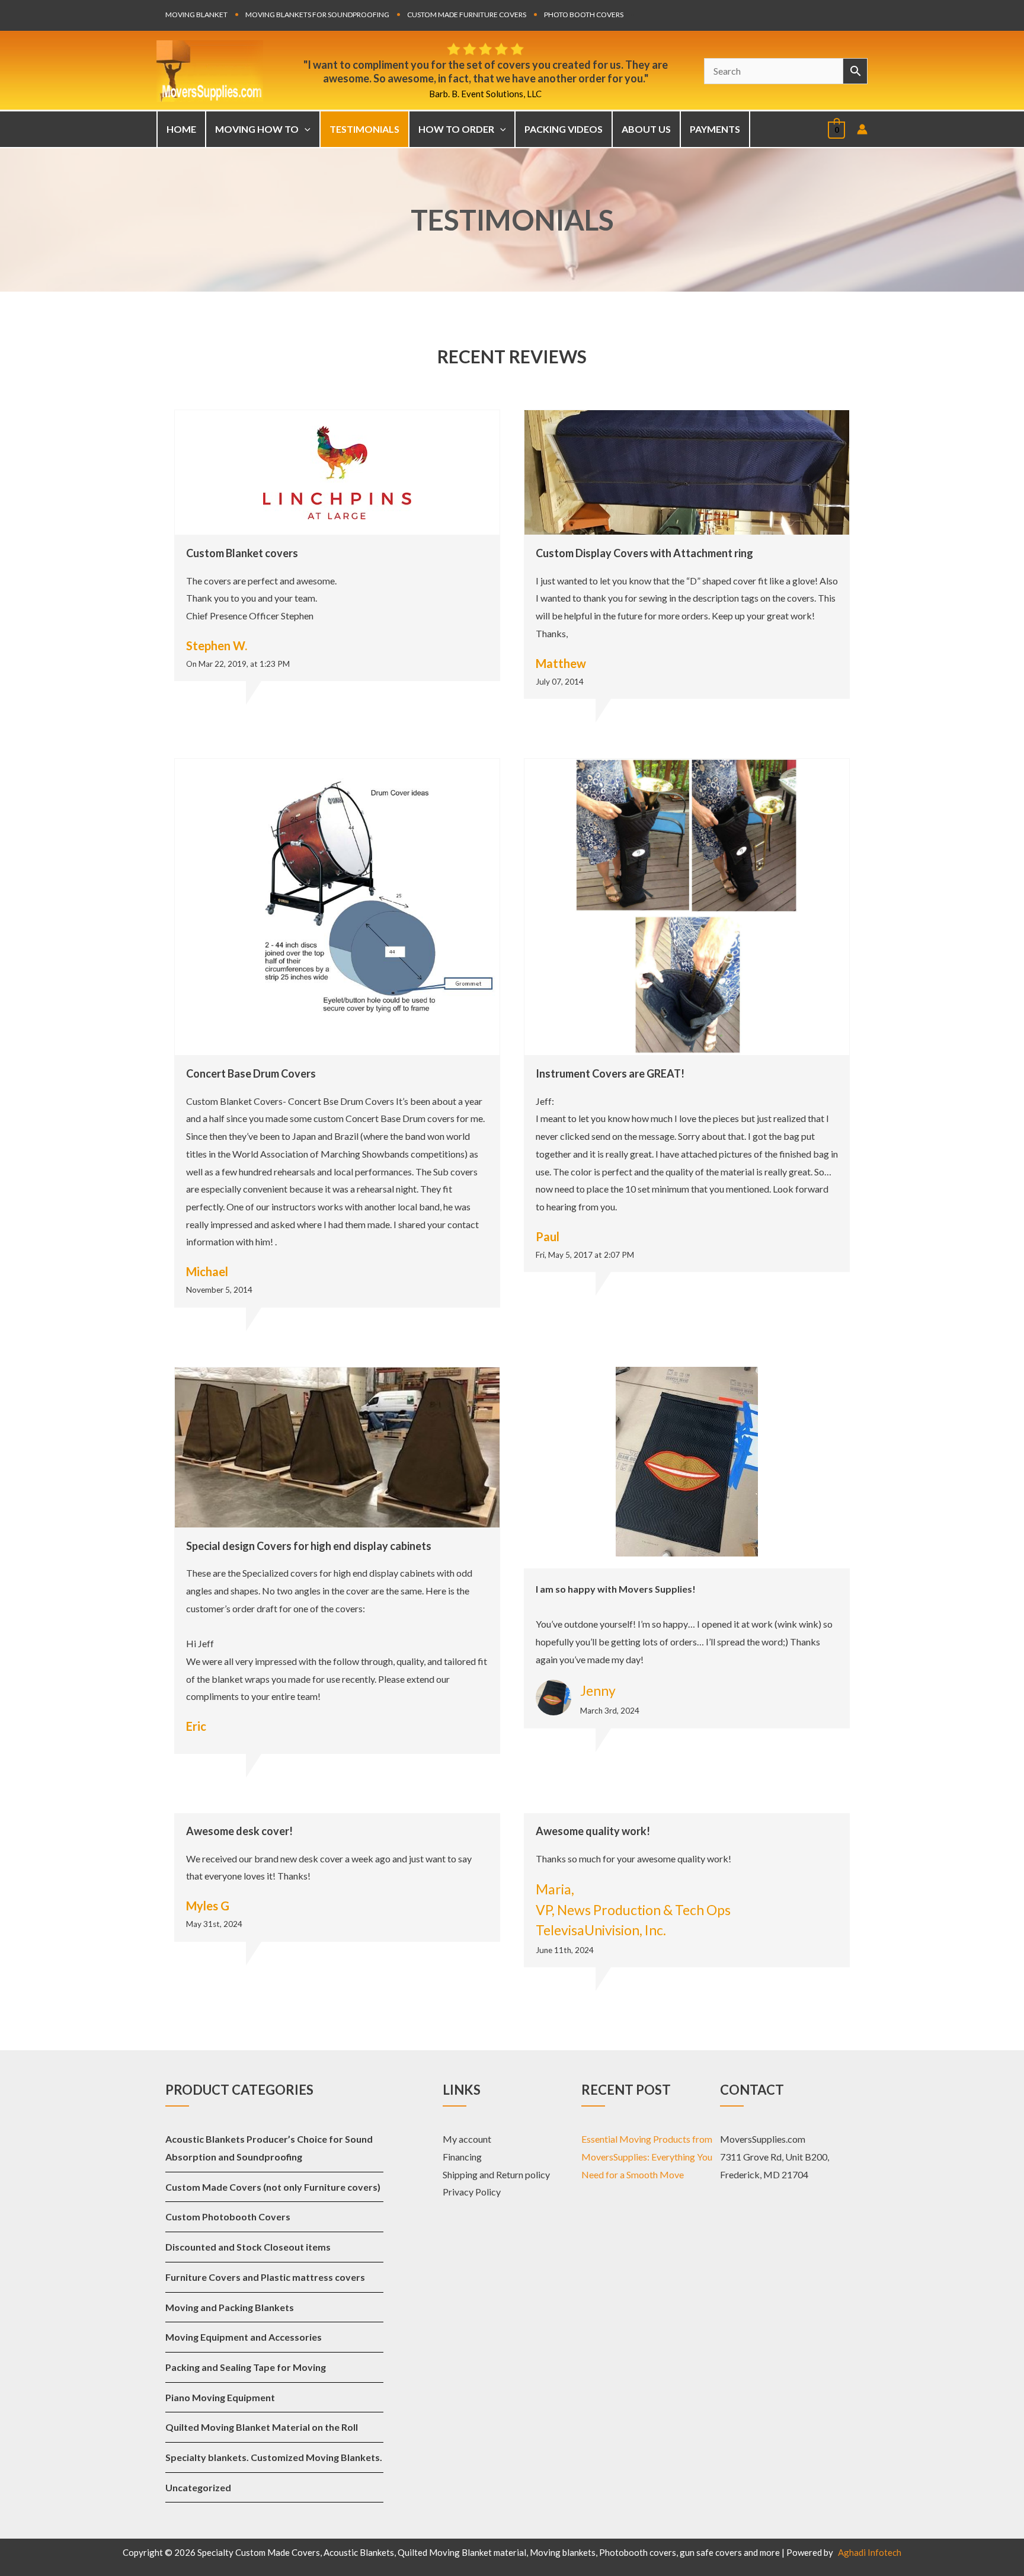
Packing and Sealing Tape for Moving (246, 2367)
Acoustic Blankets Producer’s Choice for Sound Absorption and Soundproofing (269, 2148)
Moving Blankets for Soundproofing (317, 15)
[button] (305, 129)
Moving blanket (196, 15)
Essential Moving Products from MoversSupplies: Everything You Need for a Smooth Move (647, 2156)
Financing (462, 2157)
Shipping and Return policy (496, 2174)
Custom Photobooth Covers (228, 2217)
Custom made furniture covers (467, 15)
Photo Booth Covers (584, 15)
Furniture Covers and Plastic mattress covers (265, 2277)
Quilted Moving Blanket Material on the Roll (262, 2427)
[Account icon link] (862, 129)
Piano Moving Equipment (220, 2397)
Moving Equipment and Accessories (244, 2337)
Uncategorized (198, 2487)
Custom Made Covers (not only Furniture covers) (273, 2187)
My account (467, 2139)
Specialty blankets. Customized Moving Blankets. (274, 2457)
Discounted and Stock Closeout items (248, 2247)
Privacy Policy (472, 2192)
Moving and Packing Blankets (230, 2307)
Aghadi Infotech (870, 2552)
